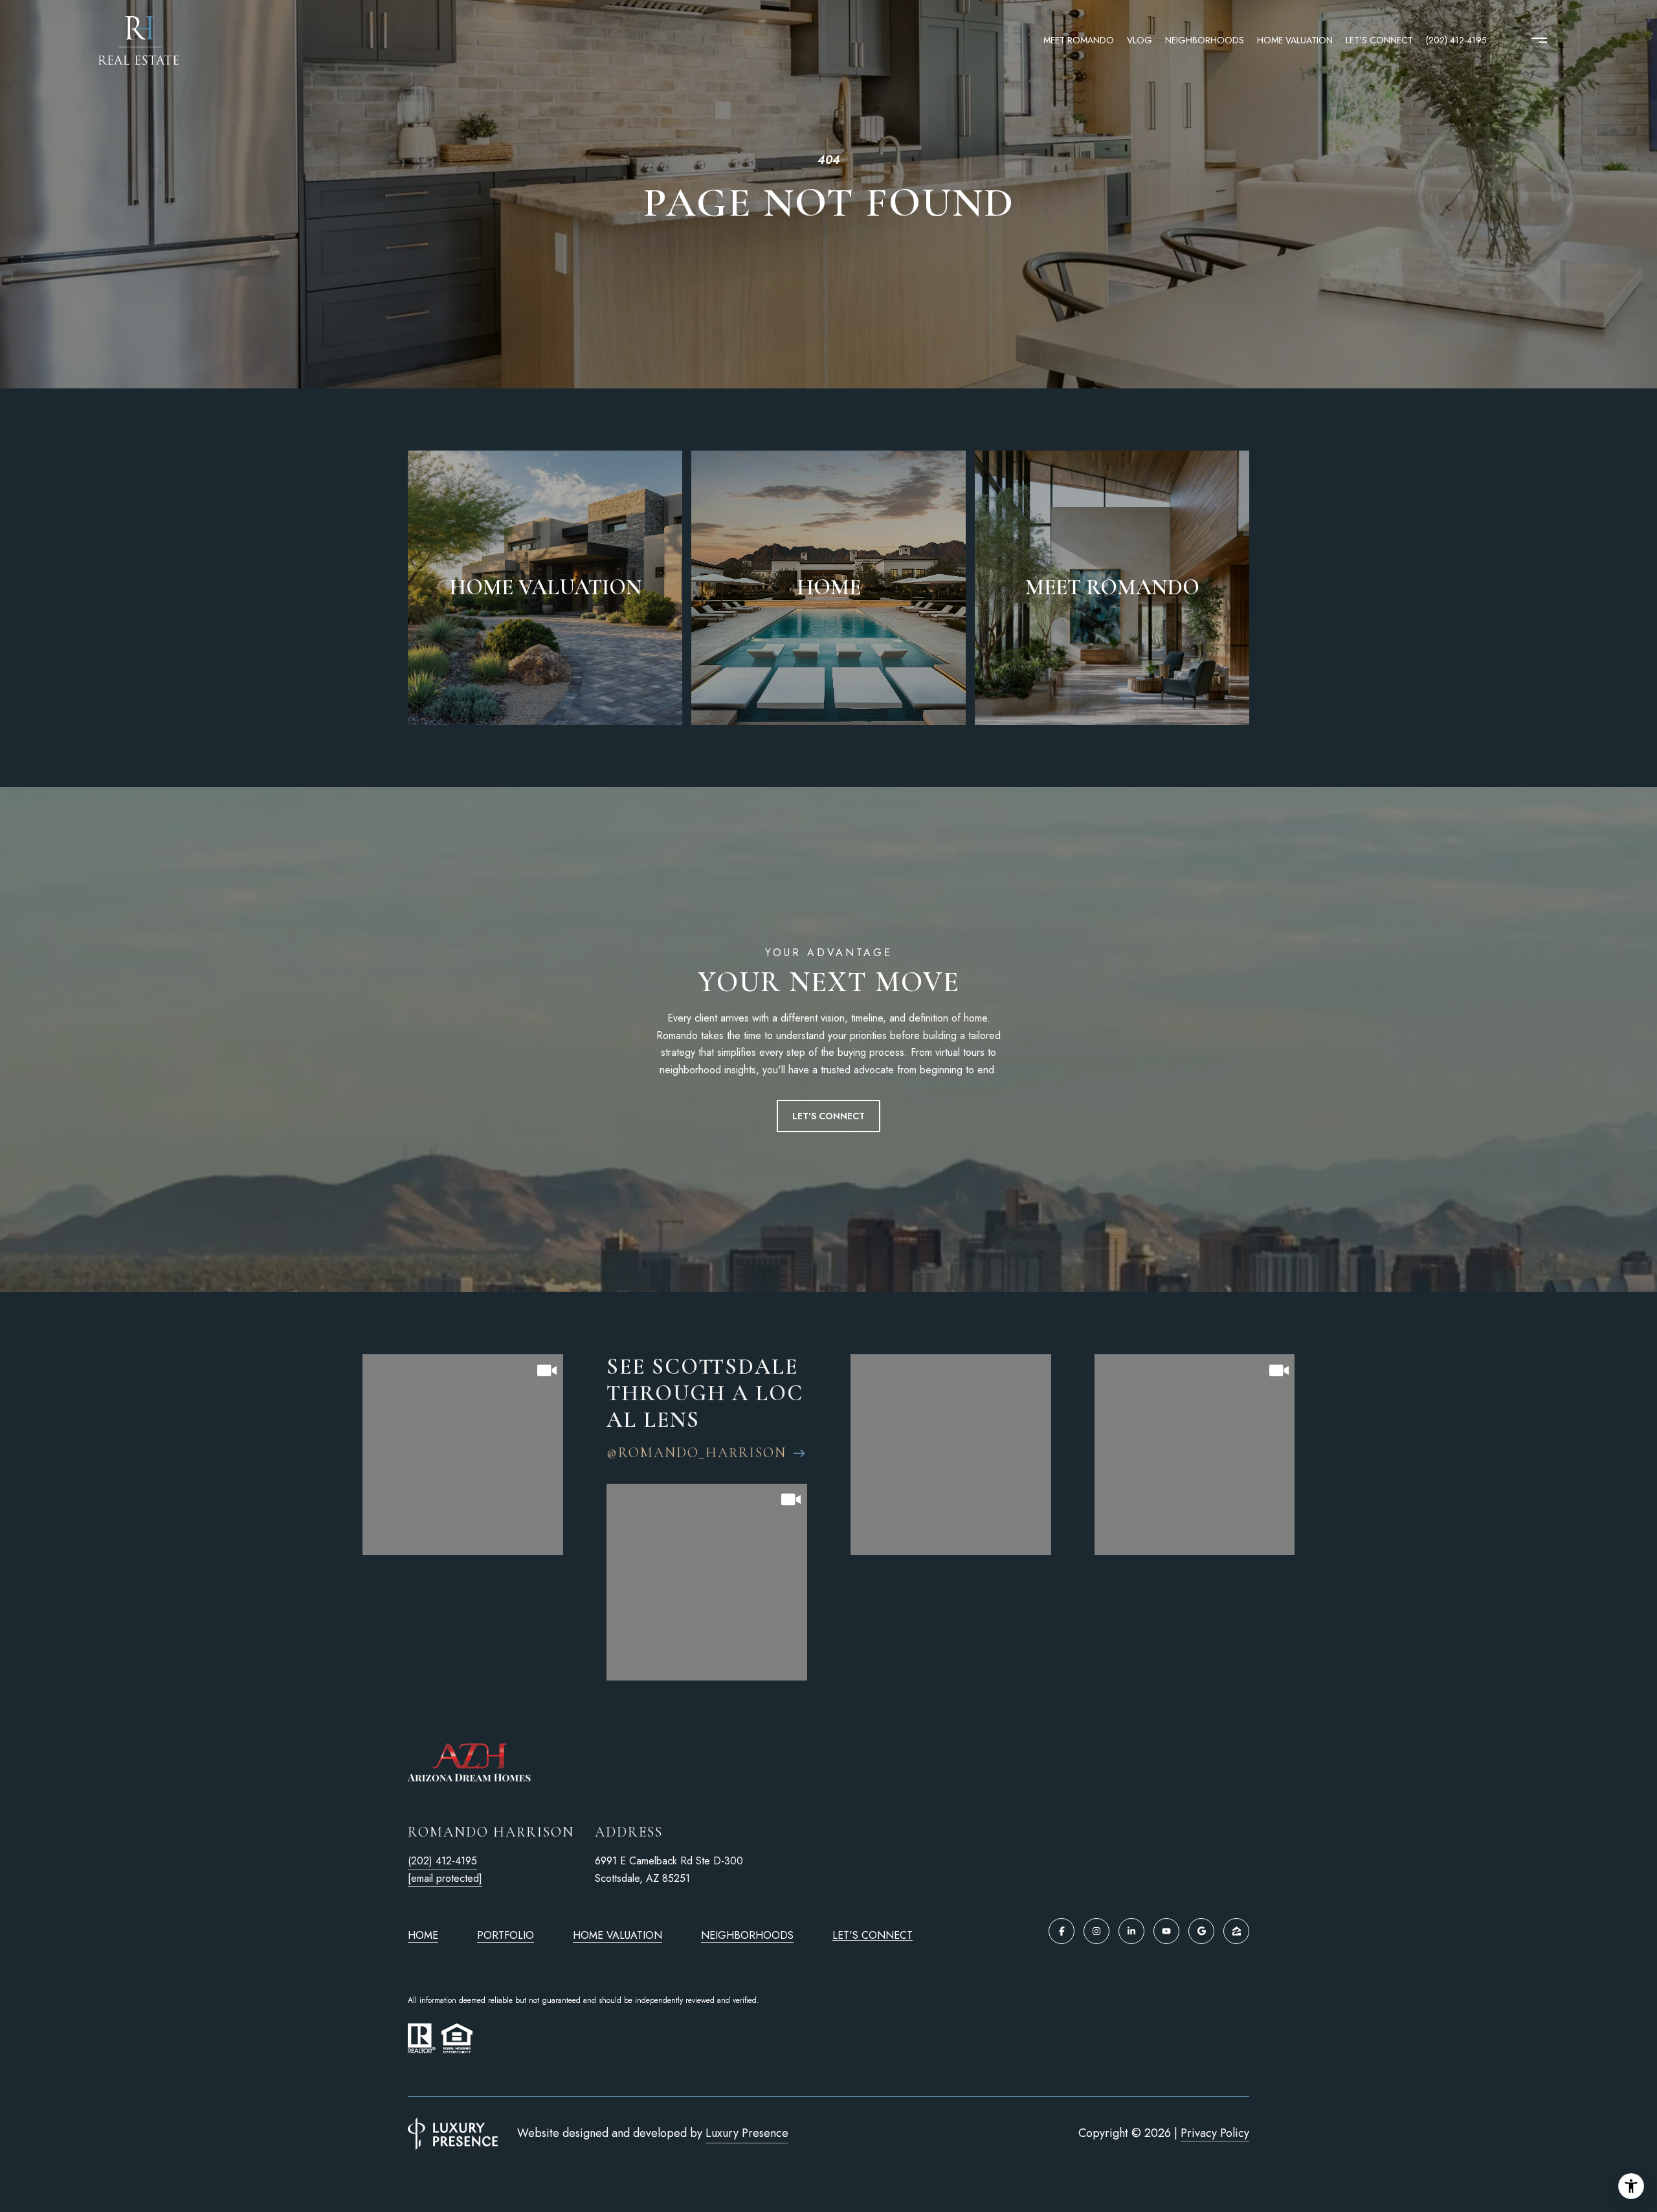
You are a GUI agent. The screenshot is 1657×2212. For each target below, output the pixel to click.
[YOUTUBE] (1166, 1931)
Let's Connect (873, 1936)
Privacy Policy (1215, 2133)
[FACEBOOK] (1062, 1931)
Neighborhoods (1205, 40)
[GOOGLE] (1201, 1931)
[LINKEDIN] (1131, 1931)
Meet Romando (1079, 40)
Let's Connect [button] (828, 1116)
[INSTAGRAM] (1096, 1931)
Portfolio (506, 1935)
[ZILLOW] (1236, 1931)
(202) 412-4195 (1456, 40)
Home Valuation (1295, 40)
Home (423, 1935)
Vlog (1140, 40)
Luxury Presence (747, 2133)
